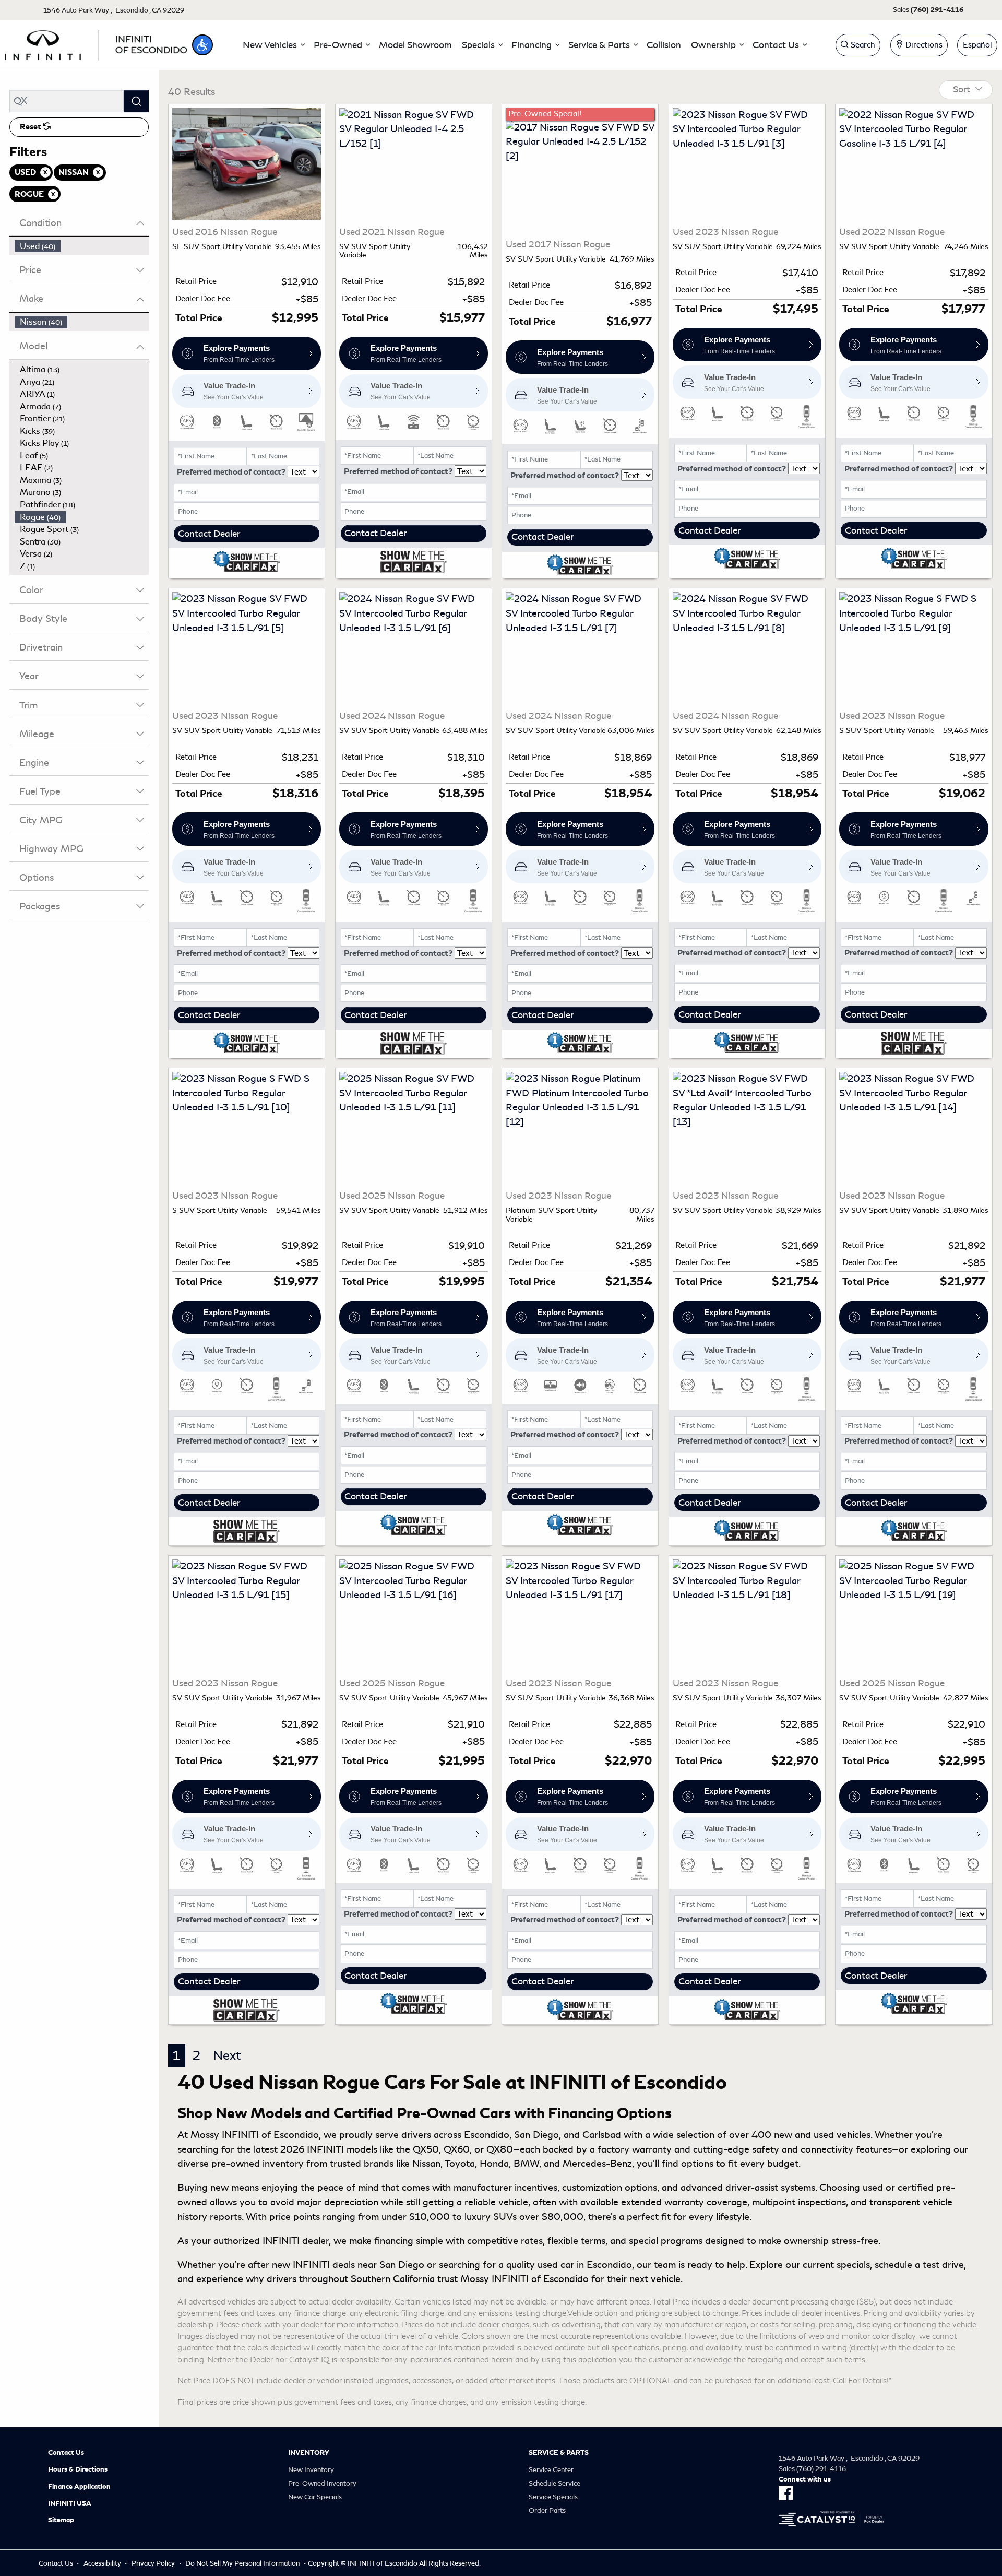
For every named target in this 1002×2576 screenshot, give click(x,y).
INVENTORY (309, 2453)
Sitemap (61, 2520)
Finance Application (79, 2487)
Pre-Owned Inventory (322, 2483)
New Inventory (311, 2470)
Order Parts (547, 2510)
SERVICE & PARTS (559, 2453)
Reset (31, 127)
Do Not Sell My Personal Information (242, 2563)
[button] (202, 45)
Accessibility (102, 2563)
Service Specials (553, 2497)
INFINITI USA (70, 2503)
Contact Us (66, 2453)
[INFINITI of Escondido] (96, 43)
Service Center (551, 2470)
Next (227, 2055)
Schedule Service (554, 2483)
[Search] (136, 101)
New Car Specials (315, 2497)
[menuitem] (82, 246)
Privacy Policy (153, 2563)
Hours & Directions (78, 2469)
